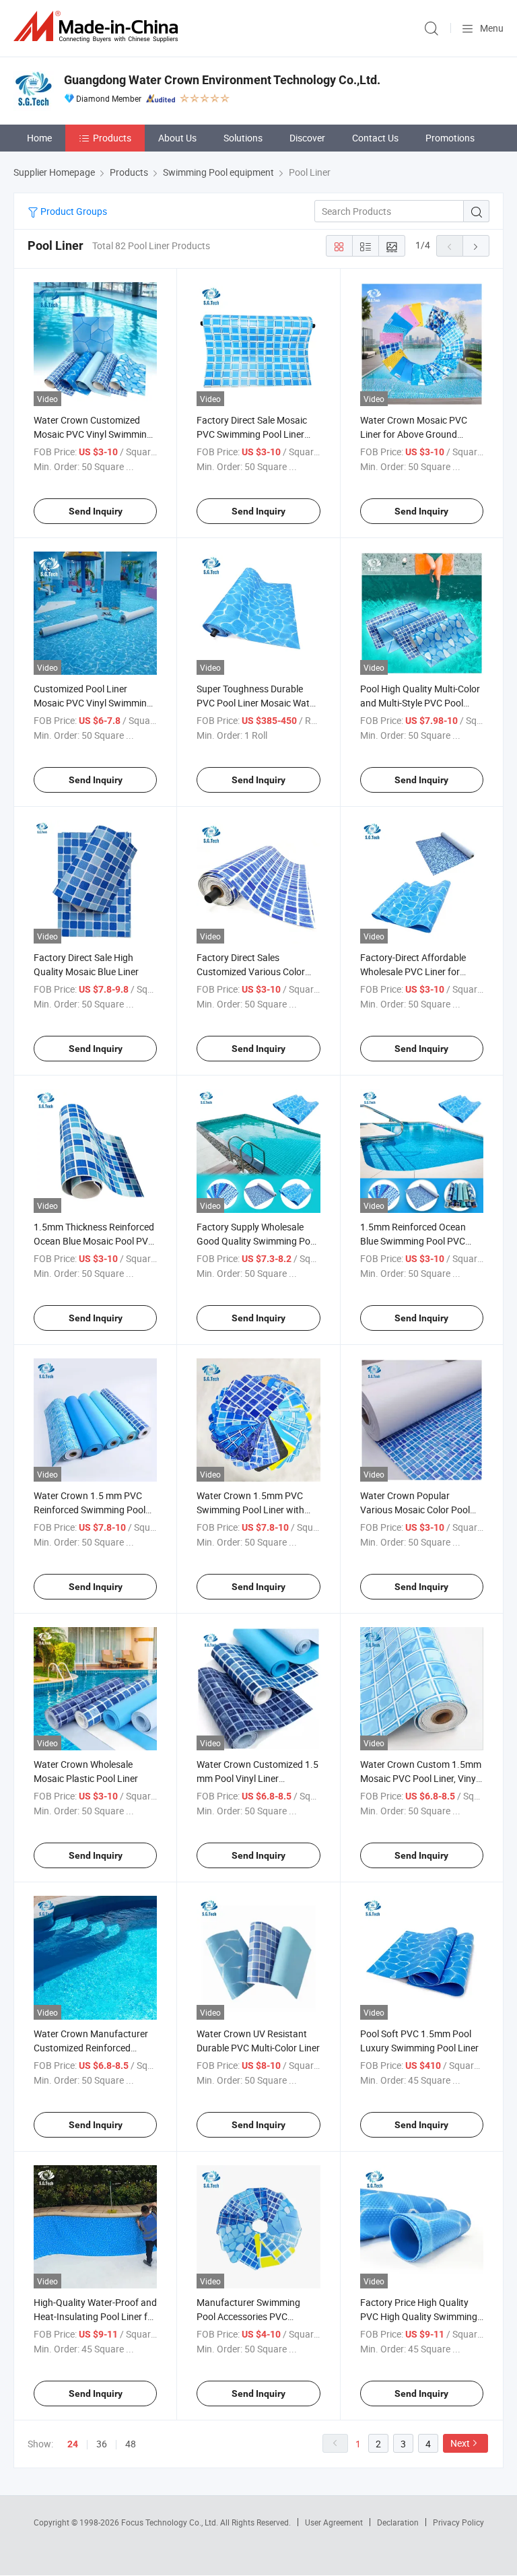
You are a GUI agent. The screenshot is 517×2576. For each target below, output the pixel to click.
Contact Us (375, 138)
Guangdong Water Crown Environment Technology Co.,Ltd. (222, 80)
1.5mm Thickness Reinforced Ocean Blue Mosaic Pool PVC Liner (94, 1241)
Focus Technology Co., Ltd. (171, 2522)
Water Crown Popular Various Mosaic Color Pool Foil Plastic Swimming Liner (417, 1510)
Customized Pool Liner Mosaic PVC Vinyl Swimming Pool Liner (93, 703)
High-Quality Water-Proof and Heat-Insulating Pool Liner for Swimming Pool (95, 2316)
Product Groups (73, 211)
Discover (307, 138)
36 (102, 2444)
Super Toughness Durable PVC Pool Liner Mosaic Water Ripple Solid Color (257, 703)
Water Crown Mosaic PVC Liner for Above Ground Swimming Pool (414, 434)
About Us (177, 138)
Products (112, 138)
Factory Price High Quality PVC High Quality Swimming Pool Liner (419, 2316)
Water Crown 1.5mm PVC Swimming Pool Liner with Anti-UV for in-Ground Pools (254, 1510)
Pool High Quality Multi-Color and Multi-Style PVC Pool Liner (420, 703)
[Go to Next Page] (476, 246)
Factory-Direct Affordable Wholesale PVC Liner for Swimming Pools (413, 971)
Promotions (450, 138)
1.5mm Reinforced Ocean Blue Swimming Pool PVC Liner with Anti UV (413, 1241)
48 (131, 2444)
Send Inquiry (96, 511)
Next (460, 2443)
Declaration (398, 2522)
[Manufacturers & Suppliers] (98, 27)
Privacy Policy (458, 2522)
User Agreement (334, 2522)
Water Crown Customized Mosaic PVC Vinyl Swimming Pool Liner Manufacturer (93, 434)
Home (39, 138)
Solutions (243, 138)
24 (73, 2444)
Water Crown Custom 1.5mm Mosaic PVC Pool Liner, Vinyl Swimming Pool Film (421, 1778)
